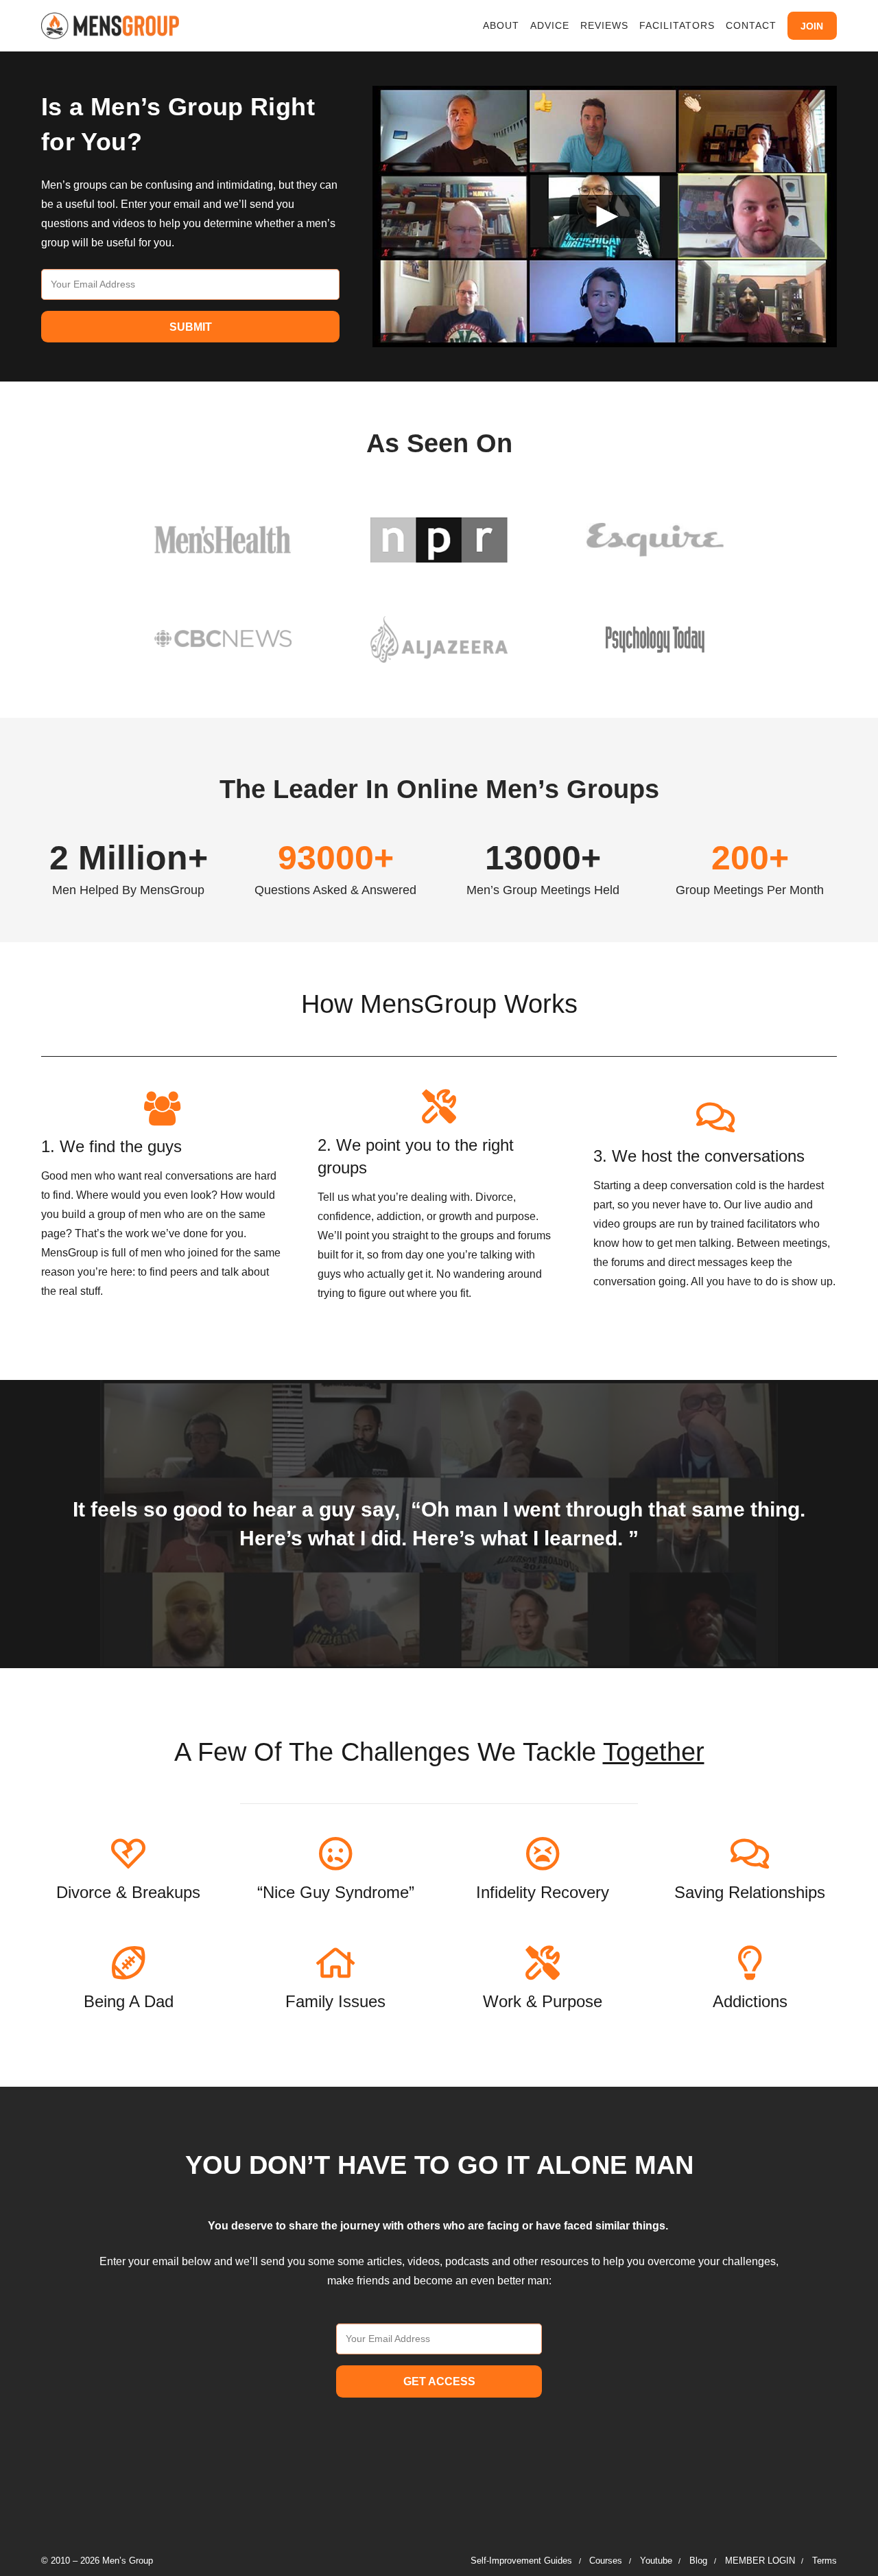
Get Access (439, 2381)
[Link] (110, 26)
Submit (191, 327)
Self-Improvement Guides (521, 2561)
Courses (606, 2561)
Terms (824, 2561)
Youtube (656, 2561)
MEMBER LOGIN (760, 2561)
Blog (698, 2561)
